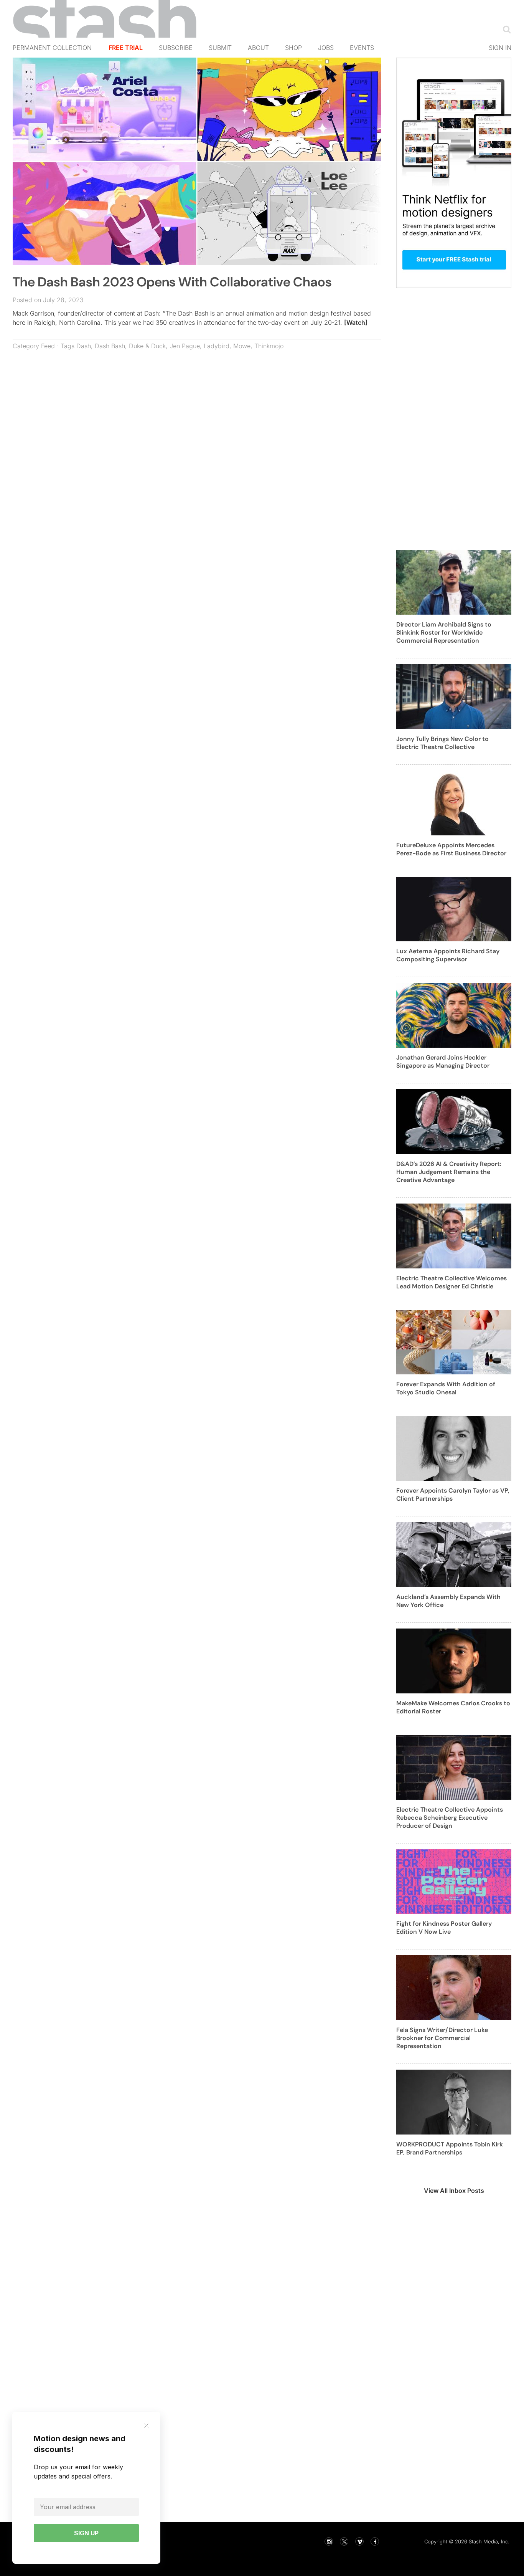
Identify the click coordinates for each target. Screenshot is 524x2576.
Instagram (329, 2541)
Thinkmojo (269, 346)
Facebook (375, 2541)
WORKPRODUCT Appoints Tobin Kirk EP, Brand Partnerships (450, 2148)
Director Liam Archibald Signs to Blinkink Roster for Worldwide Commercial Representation (444, 632)
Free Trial (126, 48)
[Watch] (356, 322)
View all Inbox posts (454, 2191)
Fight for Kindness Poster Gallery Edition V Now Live (444, 1928)
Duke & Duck (147, 346)
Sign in (500, 48)
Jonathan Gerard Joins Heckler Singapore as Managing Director (443, 1061)
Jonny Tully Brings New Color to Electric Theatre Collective (442, 743)
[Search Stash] (505, 29)
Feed (48, 346)
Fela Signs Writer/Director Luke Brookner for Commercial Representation (442, 2038)
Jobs (326, 48)
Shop (293, 48)
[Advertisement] (197, 432)
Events (362, 48)
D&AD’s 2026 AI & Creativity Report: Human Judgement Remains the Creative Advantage (449, 1172)
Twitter (344, 2541)
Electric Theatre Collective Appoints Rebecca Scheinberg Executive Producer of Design (450, 1818)
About (258, 48)
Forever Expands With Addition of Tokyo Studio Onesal (446, 1388)
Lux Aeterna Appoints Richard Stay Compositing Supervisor (448, 955)
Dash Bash (110, 346)
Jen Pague (185, 346)
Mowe (242, 346)
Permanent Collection (52, 48)
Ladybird (217, 346)
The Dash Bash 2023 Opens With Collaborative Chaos (172, 282)
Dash (84, 346)
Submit (220, 48)
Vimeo (359, 2541)
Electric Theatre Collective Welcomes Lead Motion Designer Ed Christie (451, 1282)
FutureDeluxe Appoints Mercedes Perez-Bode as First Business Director (451, 849)
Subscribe (176, 48)
